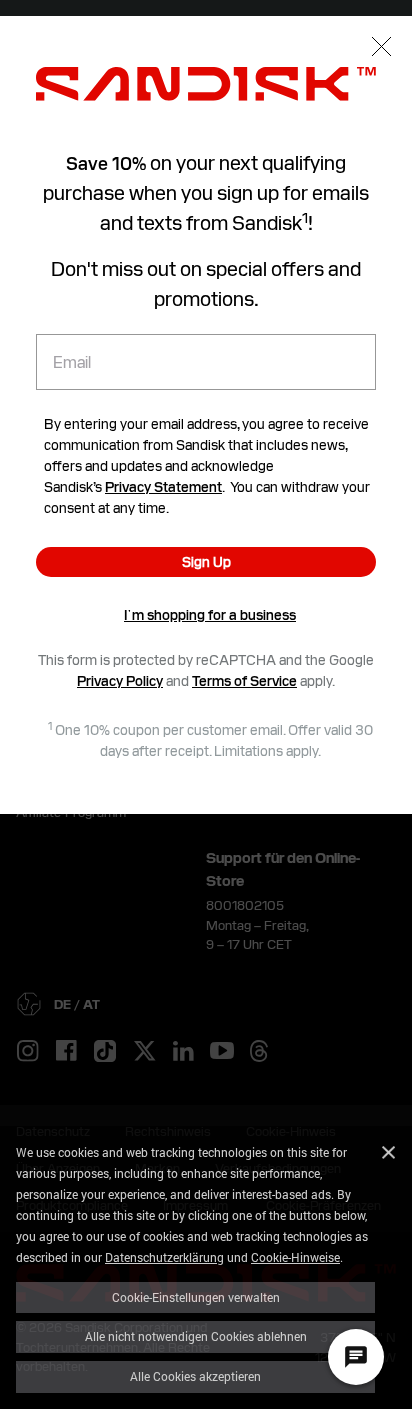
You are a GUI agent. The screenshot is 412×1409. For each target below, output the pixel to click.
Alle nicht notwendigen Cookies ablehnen (196, 1336)
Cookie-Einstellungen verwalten (196, 1297)
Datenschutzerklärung (164, 1257)
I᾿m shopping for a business (210, 615)
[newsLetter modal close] (381, 48)
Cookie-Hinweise (295, 1257)
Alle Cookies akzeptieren (195, 1376)
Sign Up (206, 562)
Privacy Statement (163, 487)
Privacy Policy (120, 681)
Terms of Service (244, 681)
